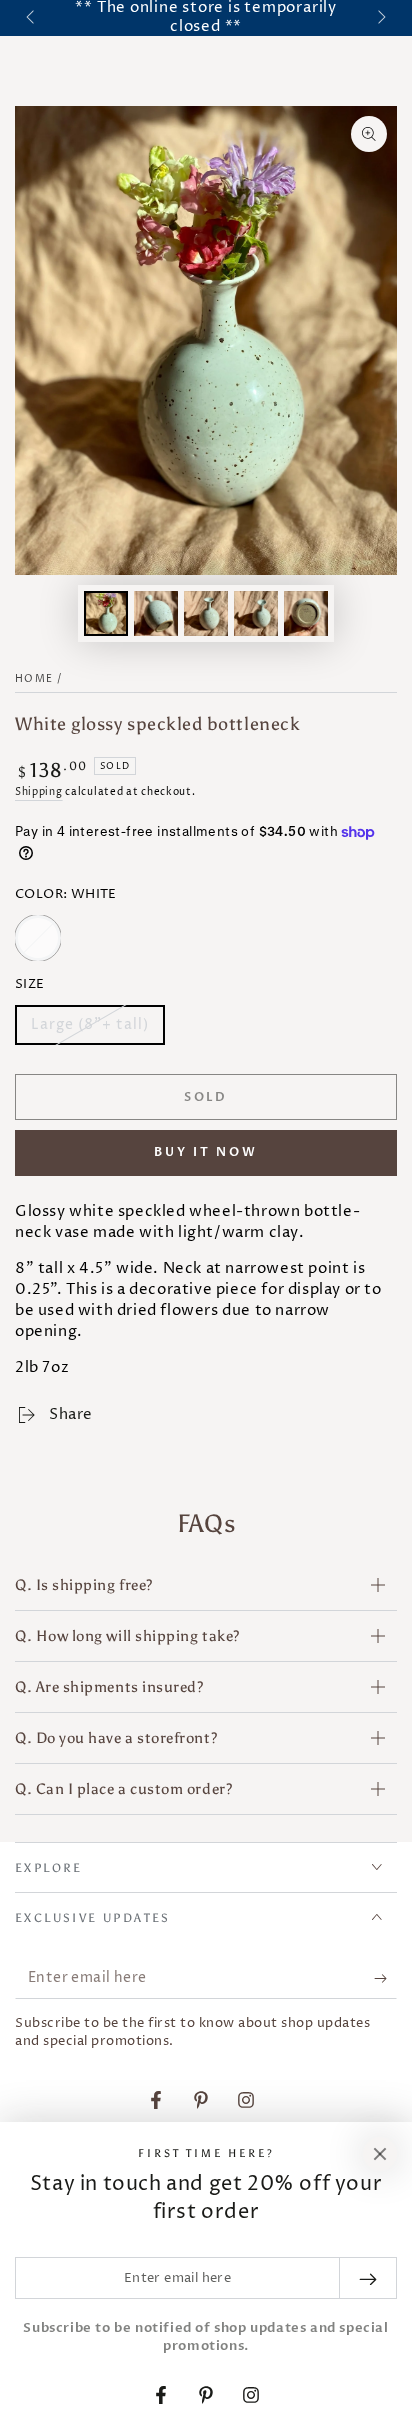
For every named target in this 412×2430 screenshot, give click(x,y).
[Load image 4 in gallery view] (256, 613)
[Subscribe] (385, 1979)
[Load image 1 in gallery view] (106, 613)
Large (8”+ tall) (89, 1030)
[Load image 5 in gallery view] (306, 613)
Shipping (39, 792)
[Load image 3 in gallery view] (206, 613)
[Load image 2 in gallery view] (156, 613)
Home (34, 679)
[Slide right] (380, 18)
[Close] (380, 2154)
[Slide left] (32, 18)
